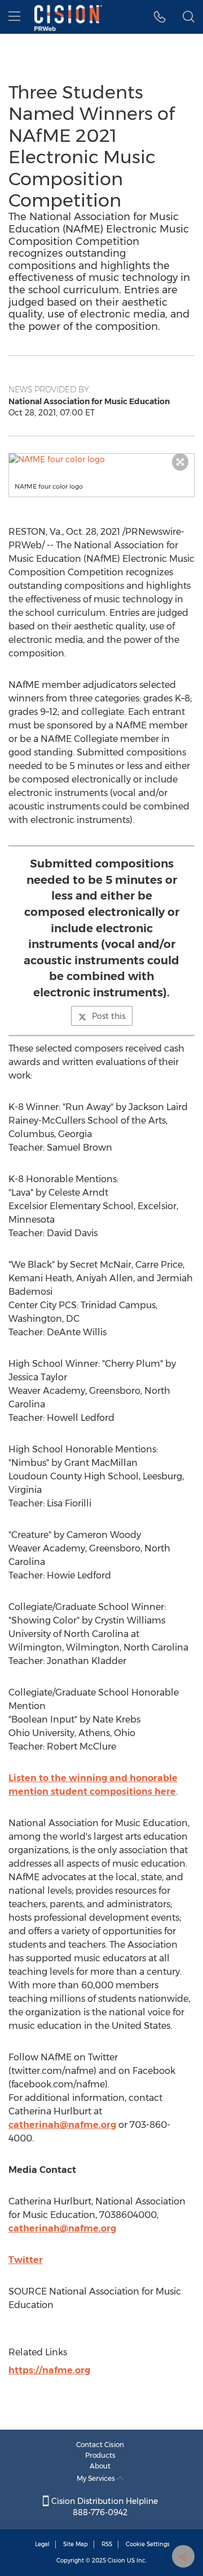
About (100, 2466)
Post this (109, 1016)
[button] (101, 459)
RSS (107, 2544)
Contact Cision (100, 2445)
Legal (42, 2544)
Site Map (76, 2544)
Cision (116, 2561)
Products (100, 2455)
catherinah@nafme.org (62, 2125)
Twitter (26, 2260)
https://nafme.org (49, 2370)
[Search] (189, 17)
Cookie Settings (148, 2544)
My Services (97, 2478)
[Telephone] (160, 17)
